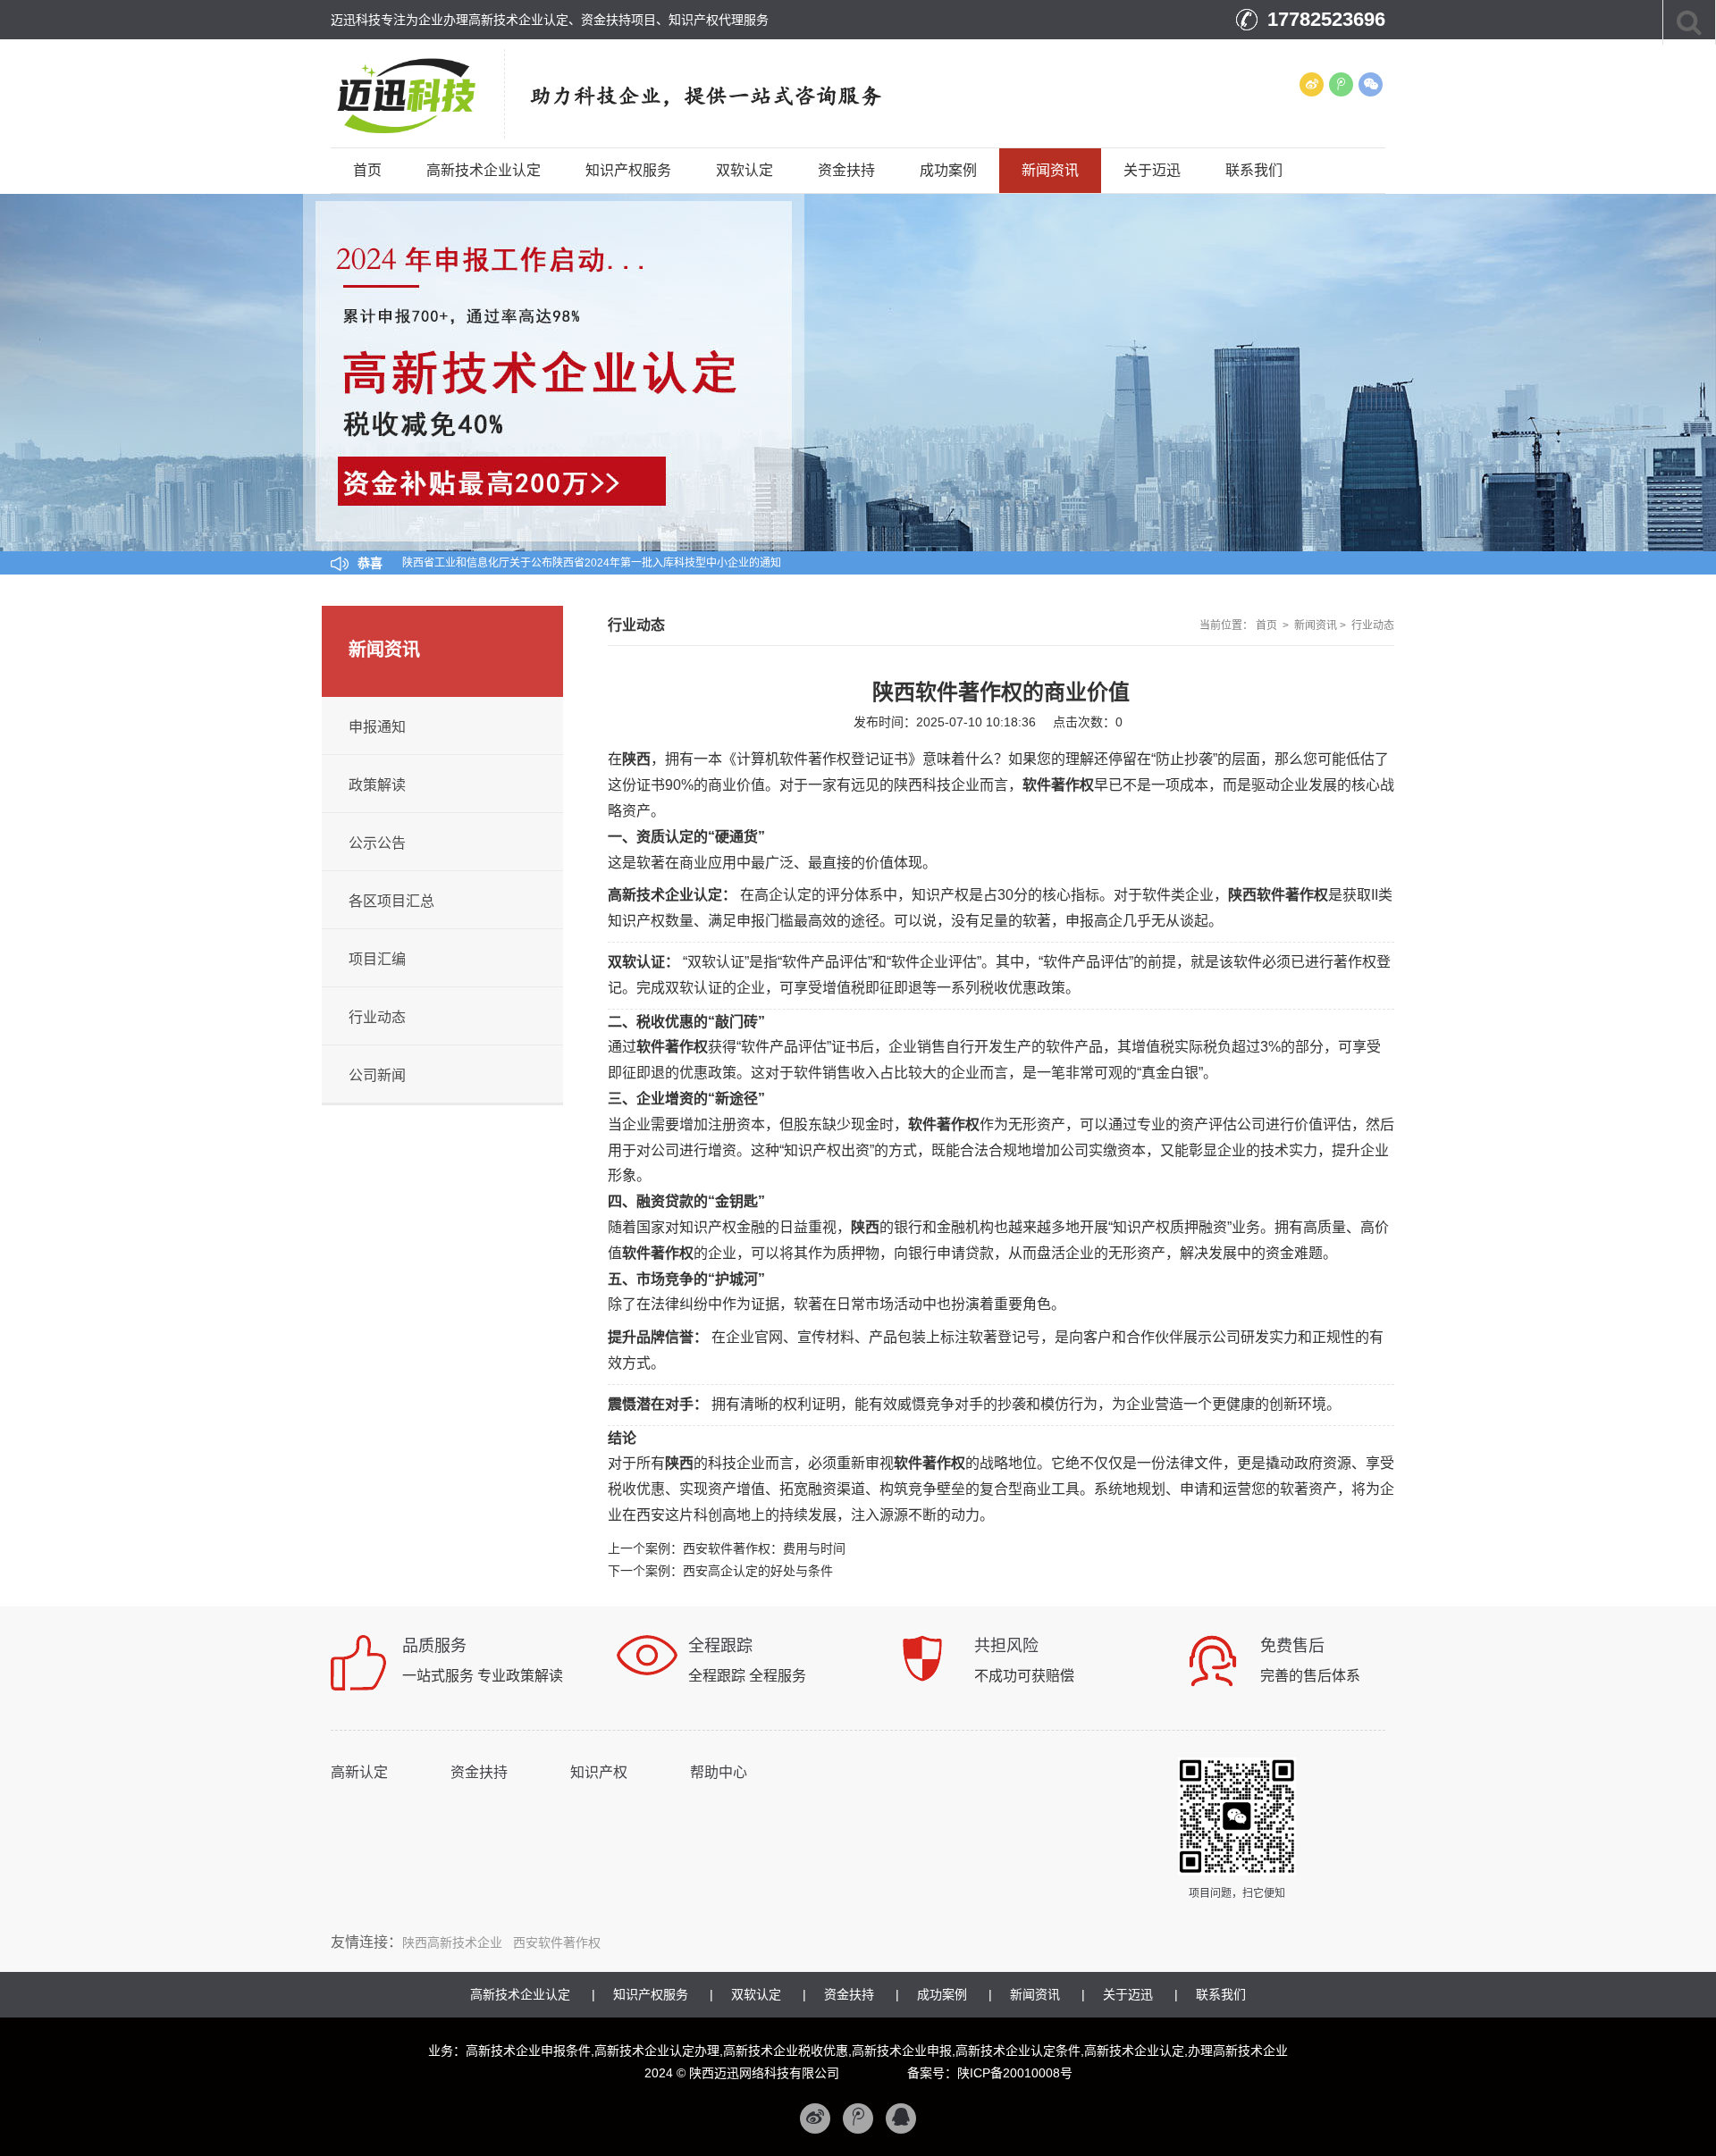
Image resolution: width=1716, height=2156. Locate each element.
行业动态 (1373, 625)
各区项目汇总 (391, 901)
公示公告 (377, 843)
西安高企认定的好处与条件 (758, 1571)
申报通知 (377, 727)
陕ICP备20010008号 (1015, 2073)
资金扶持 (846, 170)
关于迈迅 (1152, 170)
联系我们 (1254, 170)
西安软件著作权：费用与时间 (764, 1548)
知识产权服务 (628, 170)
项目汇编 (377, 959)
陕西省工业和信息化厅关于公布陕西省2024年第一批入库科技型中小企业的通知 (592, 555)
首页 (367, 170)
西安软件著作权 (557, 1942)
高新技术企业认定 (484, 170)
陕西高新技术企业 (452, 1942)
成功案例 (948, 170)
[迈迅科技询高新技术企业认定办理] (426, 93)
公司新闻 (377, 1075)
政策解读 (377, 785)
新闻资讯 (1050, 170)
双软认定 (744, 170)
